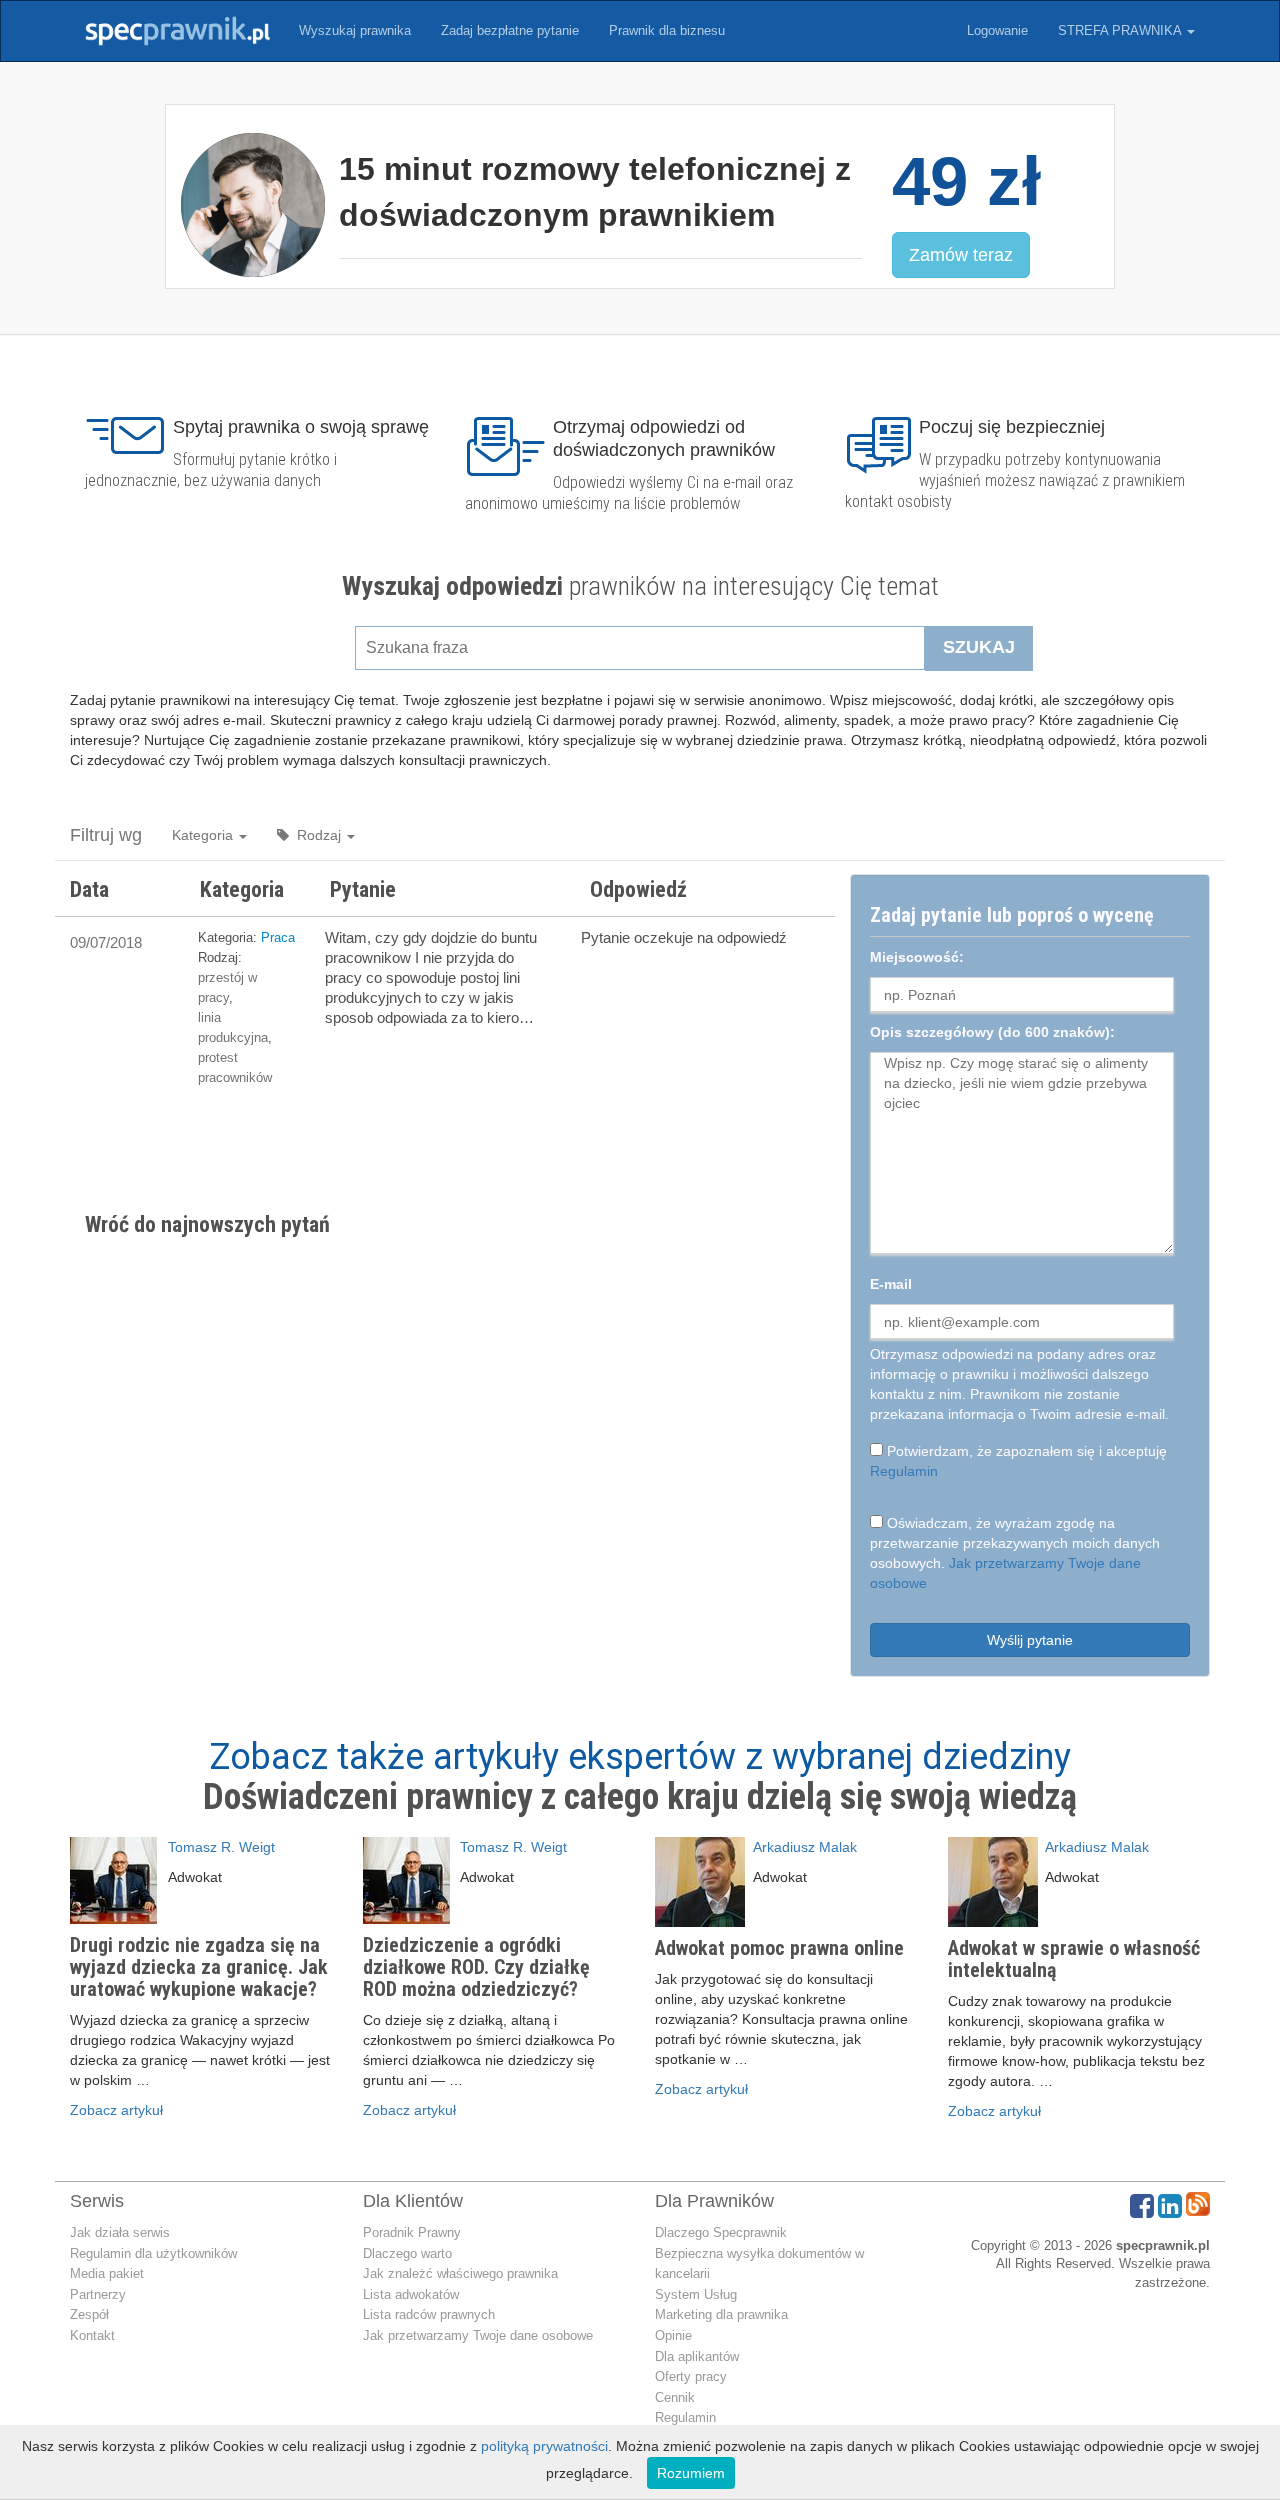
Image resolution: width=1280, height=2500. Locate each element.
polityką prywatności (544, 2446)
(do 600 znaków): (992, 1032)
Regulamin (904, 1471)
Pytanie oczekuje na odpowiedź (684, 937)
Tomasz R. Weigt (221, 1847)
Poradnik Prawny (412, 2232)
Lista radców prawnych (429, 2314)
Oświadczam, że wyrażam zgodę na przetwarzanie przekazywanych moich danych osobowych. (1015, 1553)
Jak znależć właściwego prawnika (460, 2273)
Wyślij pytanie (1030, 1640)
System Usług (696, 2294)
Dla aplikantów (697, 2356)
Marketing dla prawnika (721, 2314)
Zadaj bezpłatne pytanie (510, 30)
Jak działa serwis (120, 2232)
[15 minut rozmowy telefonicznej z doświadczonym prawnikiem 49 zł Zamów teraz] (640, 304)
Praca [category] (278, 937)
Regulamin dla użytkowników (153, 2253)
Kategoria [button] (204, 835)
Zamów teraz (961, 255)
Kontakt (92, 2335)
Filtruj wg (106, 835)
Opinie (673, 2335)
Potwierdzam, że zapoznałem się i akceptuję (1018, 1461)
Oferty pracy (691, 2376)
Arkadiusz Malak (805, 1847)
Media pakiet (107, 2273)
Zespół (89, 2314)
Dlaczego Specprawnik (721, 2232)
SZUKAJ (979, 647)
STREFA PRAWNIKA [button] (1121, 30)
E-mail (891, 1284)
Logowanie (997, 30)
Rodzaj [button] (317, 835)
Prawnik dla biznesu (667, 30)
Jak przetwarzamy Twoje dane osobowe (478, 2335)
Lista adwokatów (411, 2294)
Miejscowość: (917, 957)
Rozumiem (691, 2473)
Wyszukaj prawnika (355, 30)
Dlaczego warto (407, 2253)
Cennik (675, 2397)
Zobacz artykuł (116, 2110)
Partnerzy (98, 2294)
